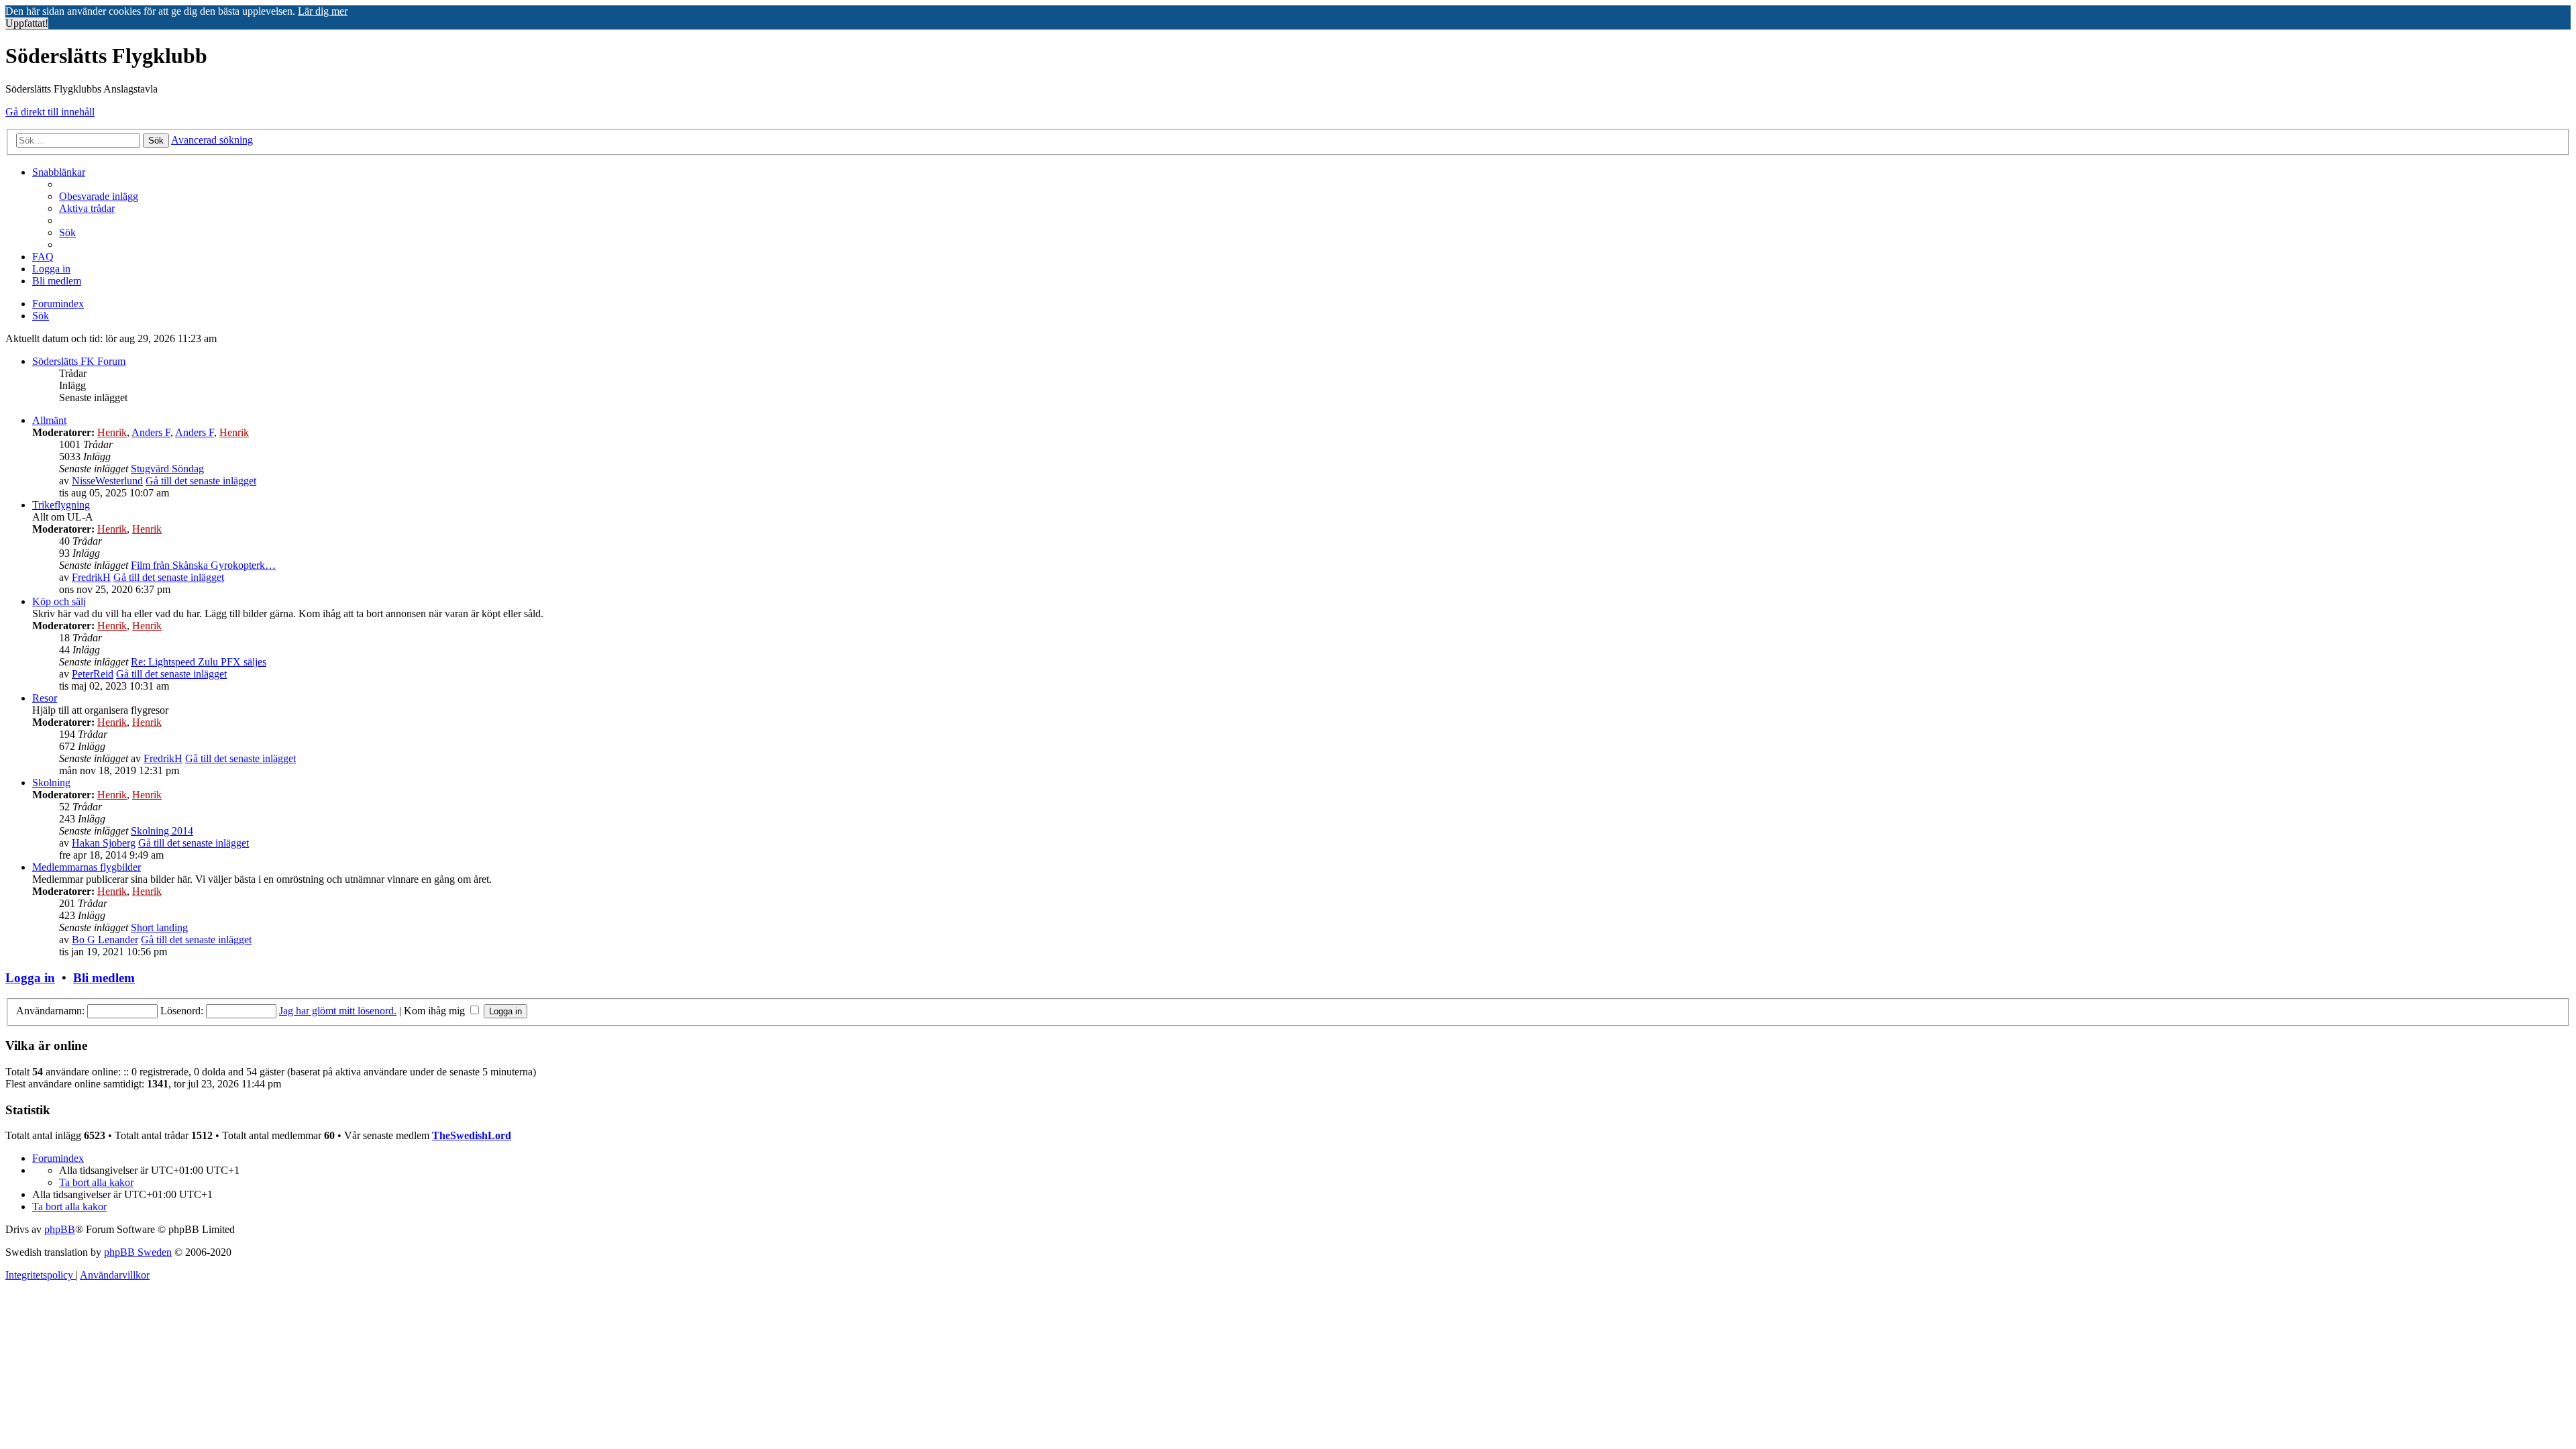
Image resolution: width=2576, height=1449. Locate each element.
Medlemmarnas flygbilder (87, 867)
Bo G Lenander (105, 940)
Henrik (112, 432)
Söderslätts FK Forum (79, 361)
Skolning (51, 783)
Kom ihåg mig (436, 1011)
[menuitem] (99, 196)
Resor (45, 698)
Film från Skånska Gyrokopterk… (203, 565)
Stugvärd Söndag (167, 469)
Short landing (159, 927)
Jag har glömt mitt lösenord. (338, 1011)
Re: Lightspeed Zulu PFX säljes (199, 662)
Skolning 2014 (162, 831)
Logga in (30, 978)
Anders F (151, 432)
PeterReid (93, 674)
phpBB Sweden (138, 1252)
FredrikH (91, 577)
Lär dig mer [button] (323, 11)
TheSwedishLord (472, 1135)
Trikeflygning (61, 505)
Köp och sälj (59, 601)
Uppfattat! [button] (27, 23)
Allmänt (49, 420)
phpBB (60, 1229)
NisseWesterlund (107, 481)
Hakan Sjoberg (104, 843)
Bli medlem (104, 978)
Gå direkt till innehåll (50, 112)
